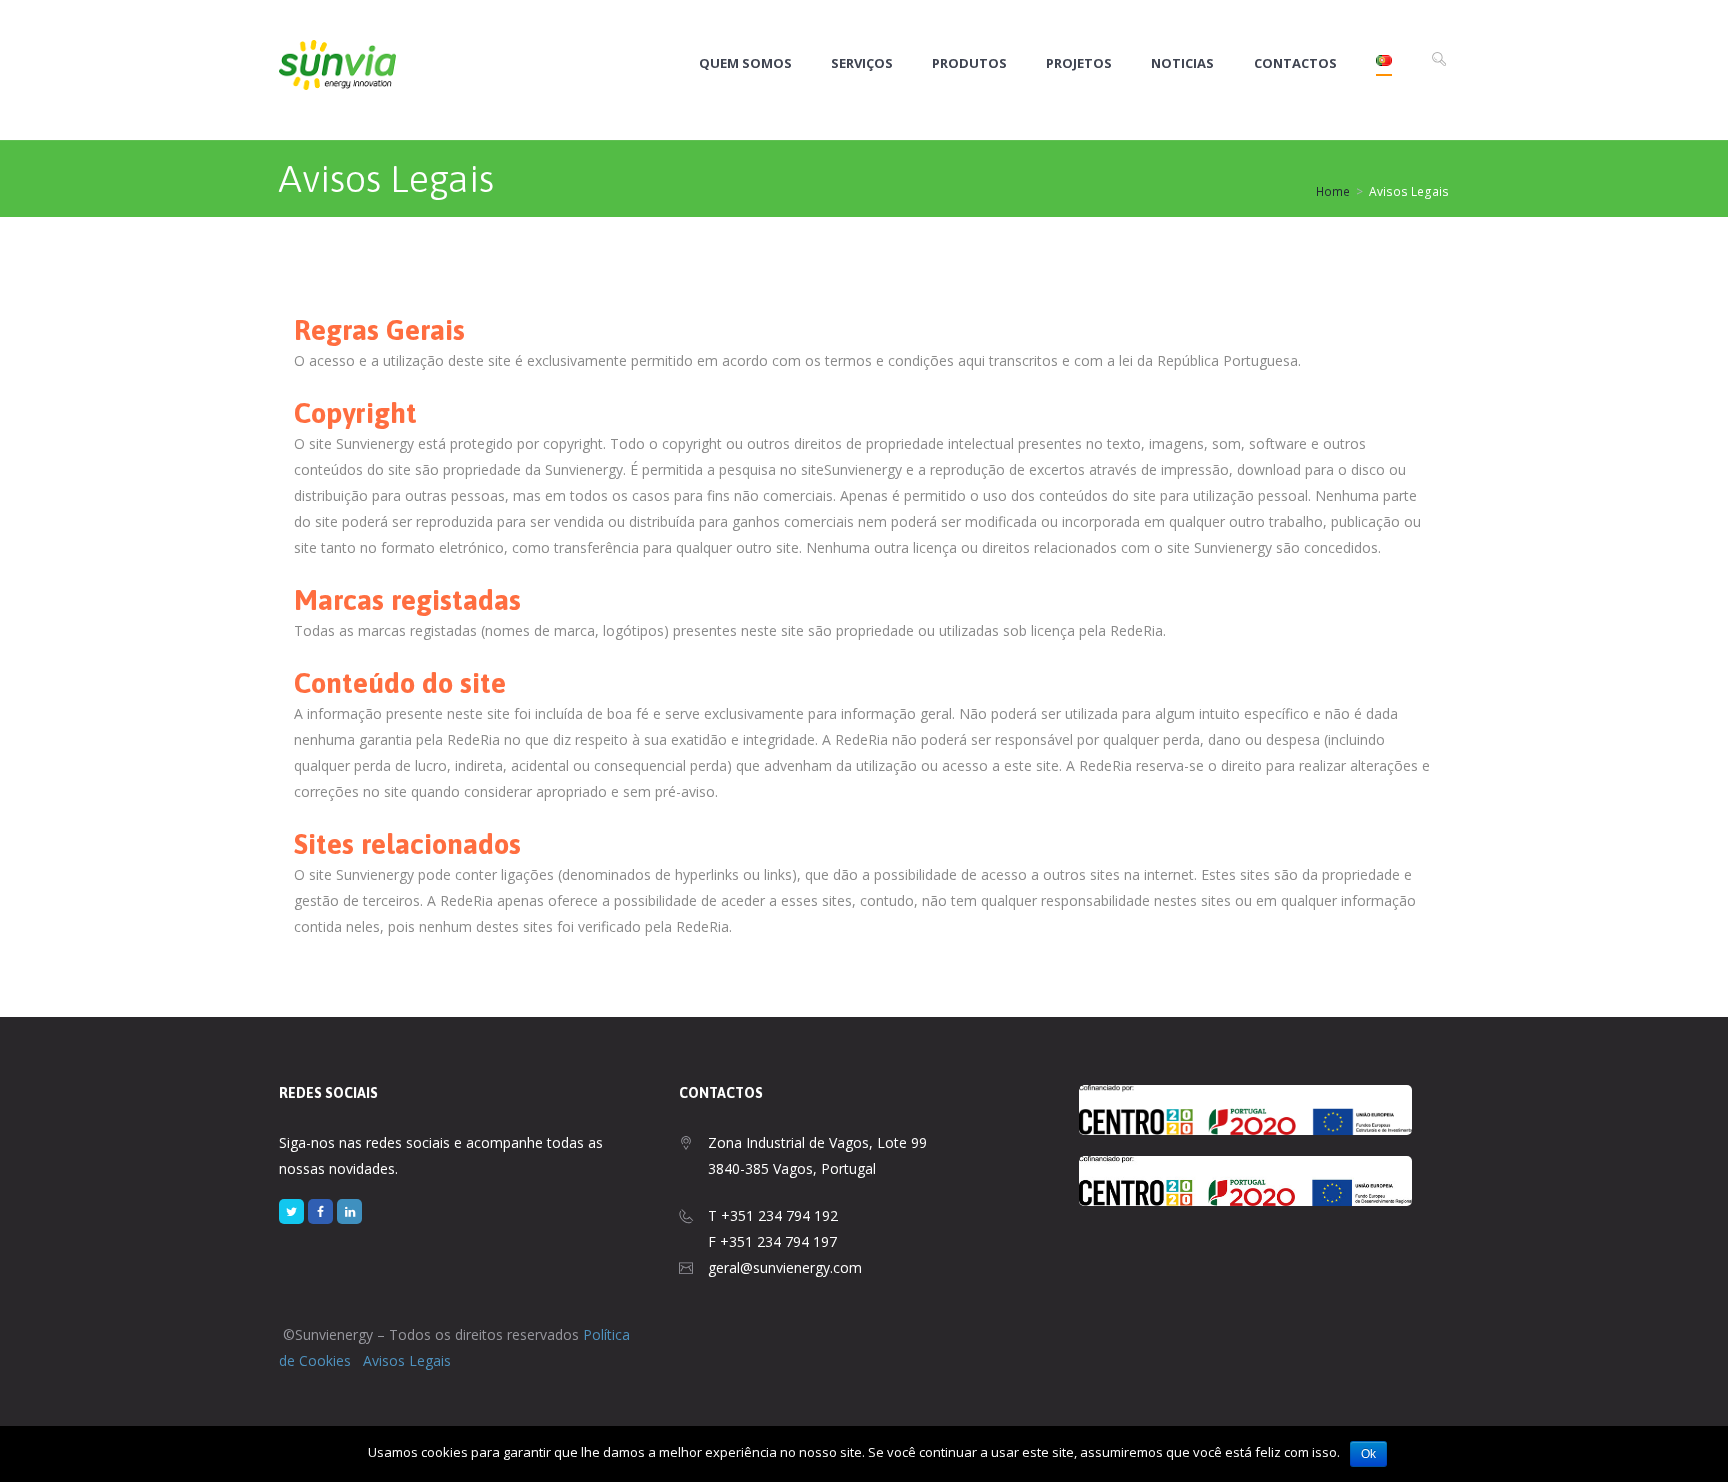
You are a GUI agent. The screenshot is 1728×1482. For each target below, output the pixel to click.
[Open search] (1439, 59)
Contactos (1295, 63)
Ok (1368, 1454)
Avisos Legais (407, 1360)
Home (1333, 191)
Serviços (862, 63)
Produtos (969, 63)
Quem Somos (745, 63)
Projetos (1079, 63)
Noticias (1182, 63)
